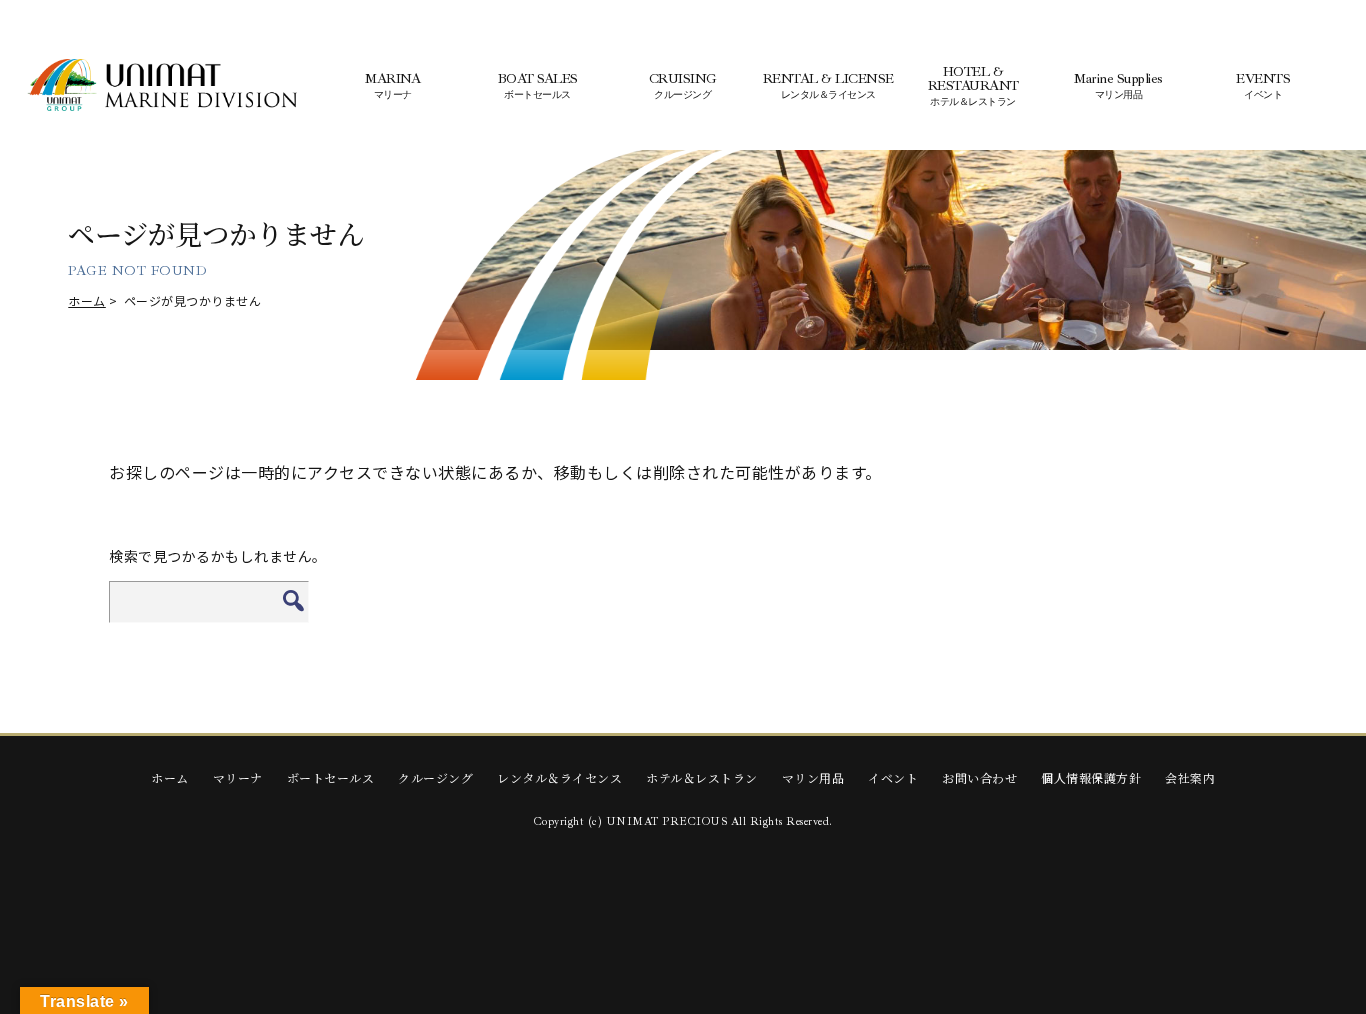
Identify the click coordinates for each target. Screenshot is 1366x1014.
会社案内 (1190, 777)
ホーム (87, 300)
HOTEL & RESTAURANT (973, 86)
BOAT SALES (538, 86)
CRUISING (683, 86)
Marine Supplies (1118, 86)
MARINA (392, 86)
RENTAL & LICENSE (828, 86)
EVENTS (1263, 86)
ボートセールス (331, 777)
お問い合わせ (979, 777)
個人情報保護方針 (1091, 777)
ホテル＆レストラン (702, 777)
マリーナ (238, 777)
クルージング (435, 777)
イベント (893, 777)
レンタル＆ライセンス (559, 777)
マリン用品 (813, 777)
